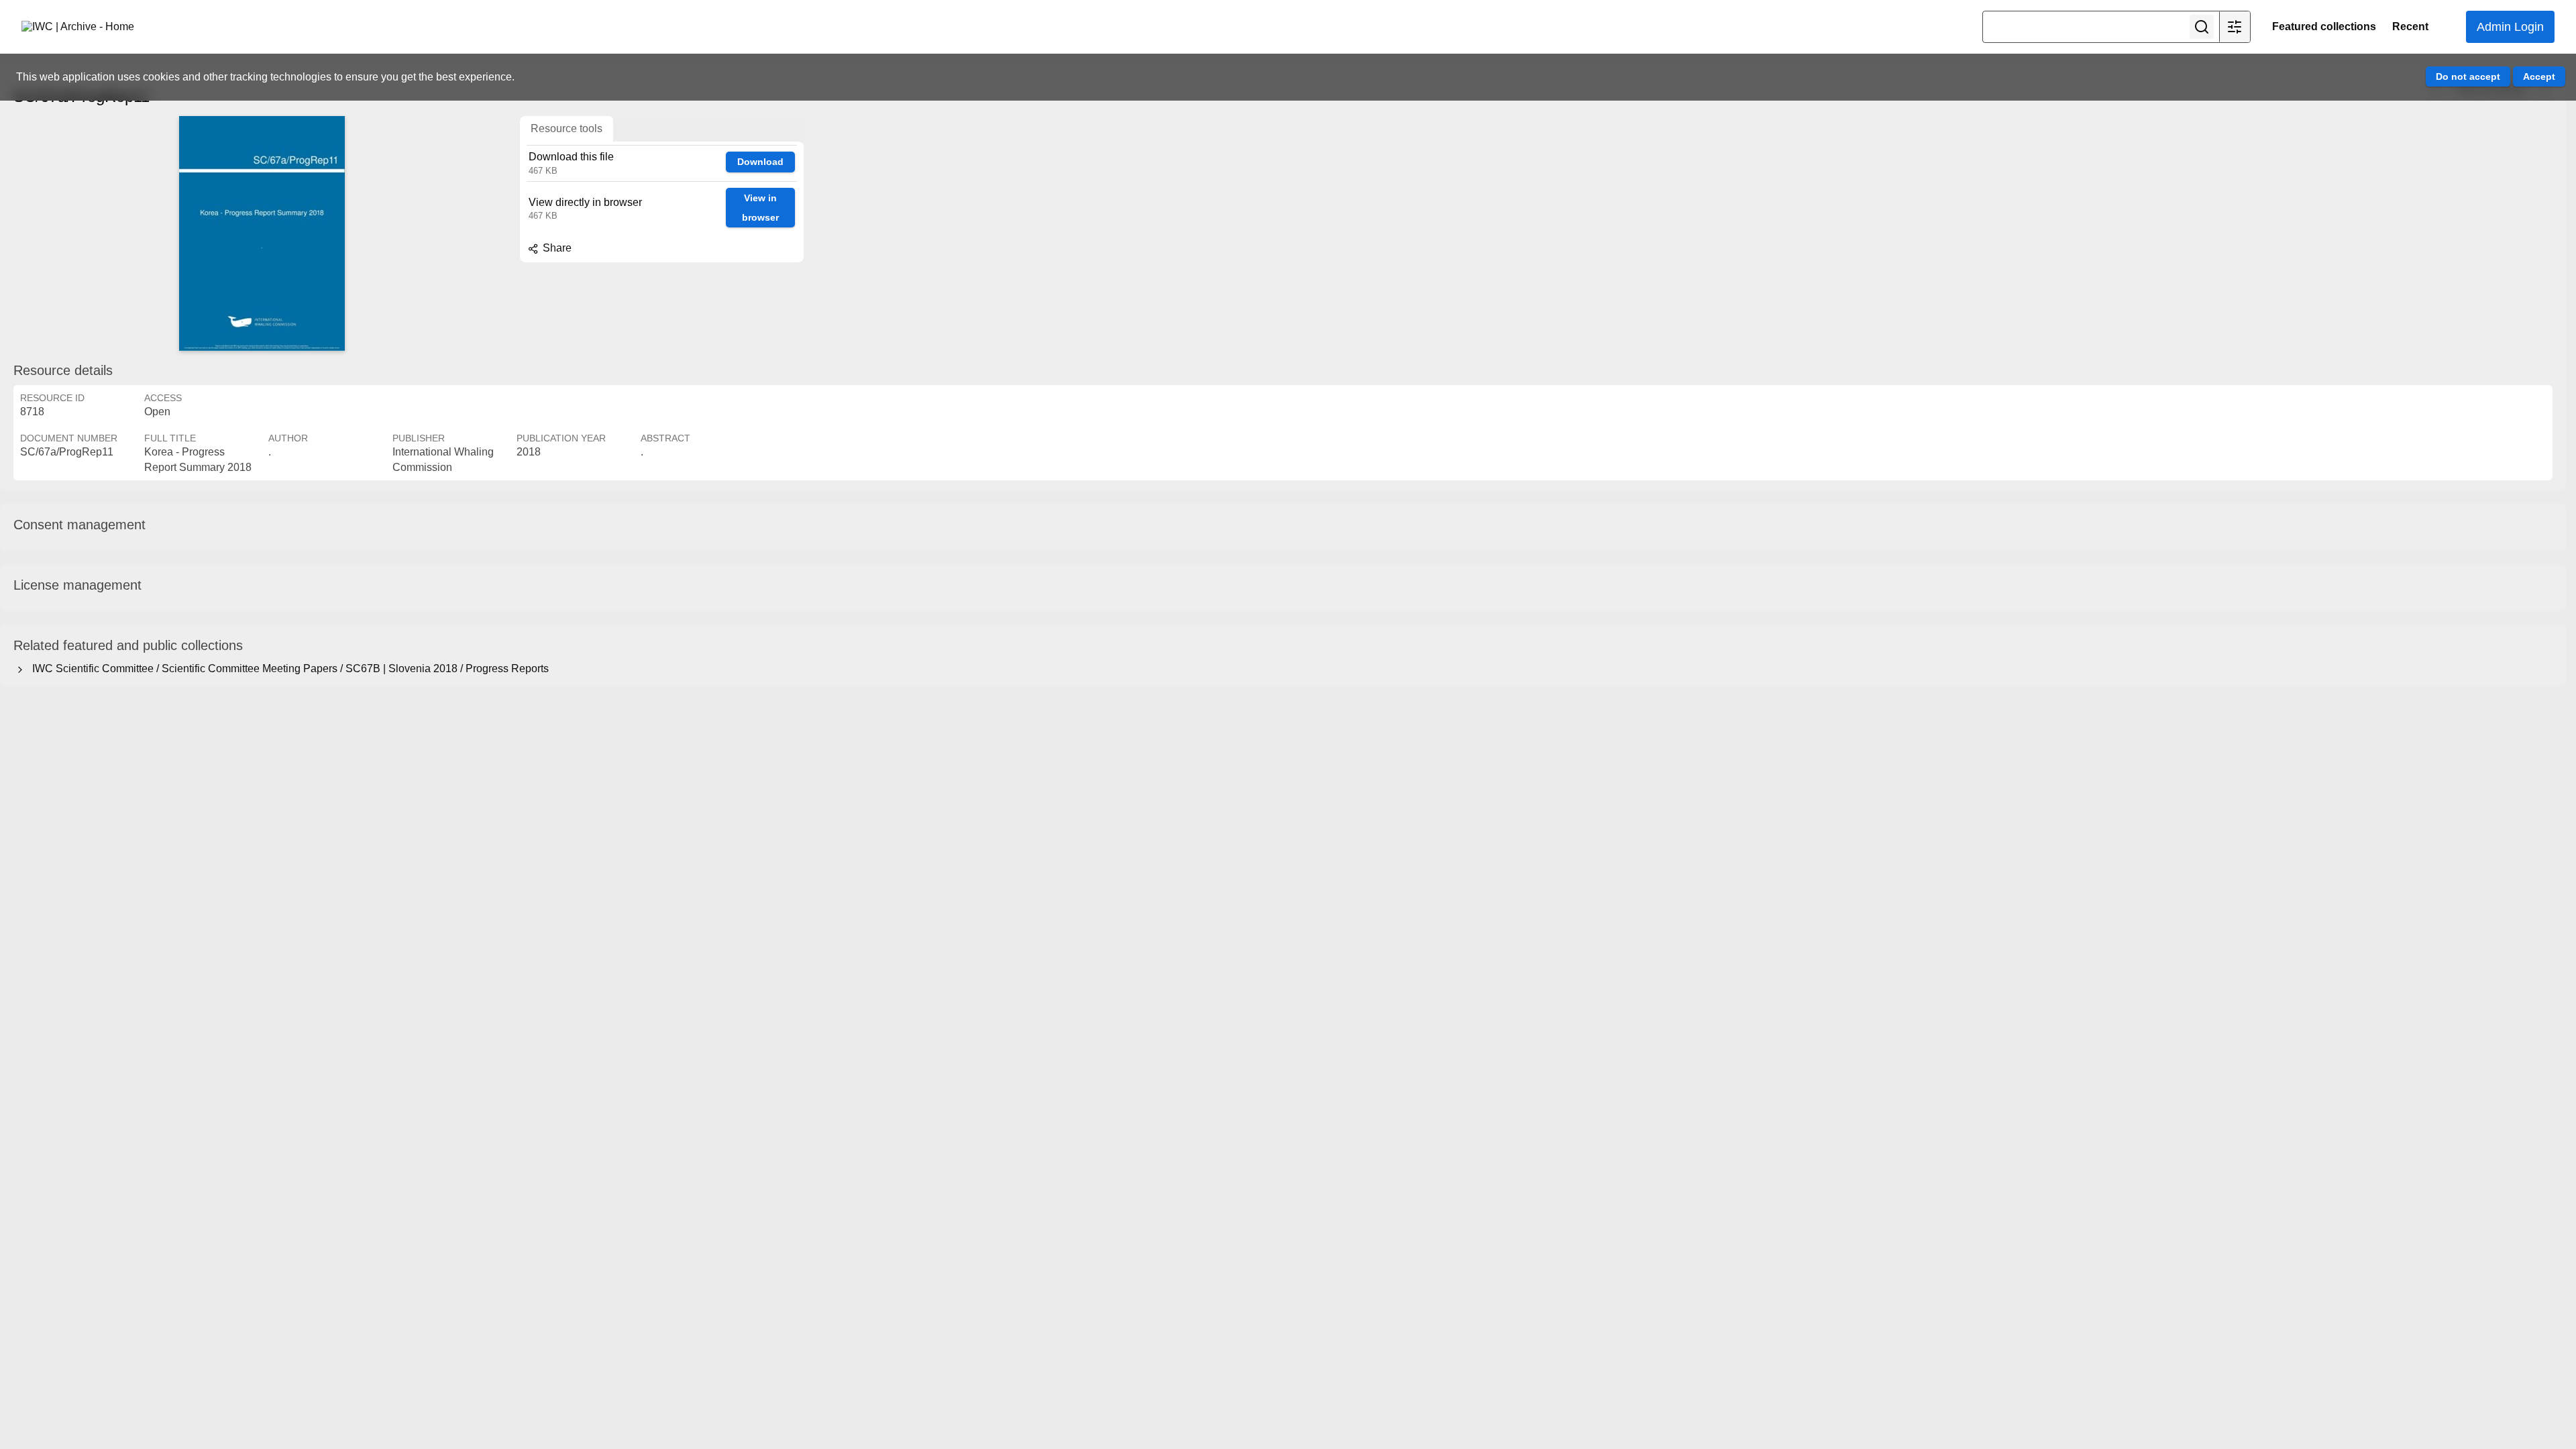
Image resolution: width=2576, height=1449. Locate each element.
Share (556, 248)
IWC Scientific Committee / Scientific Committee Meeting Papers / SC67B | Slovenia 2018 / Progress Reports (288, 668)
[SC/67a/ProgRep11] (262, 233)
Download (760, 162)
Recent (2410, 26)
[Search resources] (2202, 27)
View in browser (760, 208)
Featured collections (2324, 26)
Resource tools (567, 128)
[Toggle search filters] (2235, 27)
